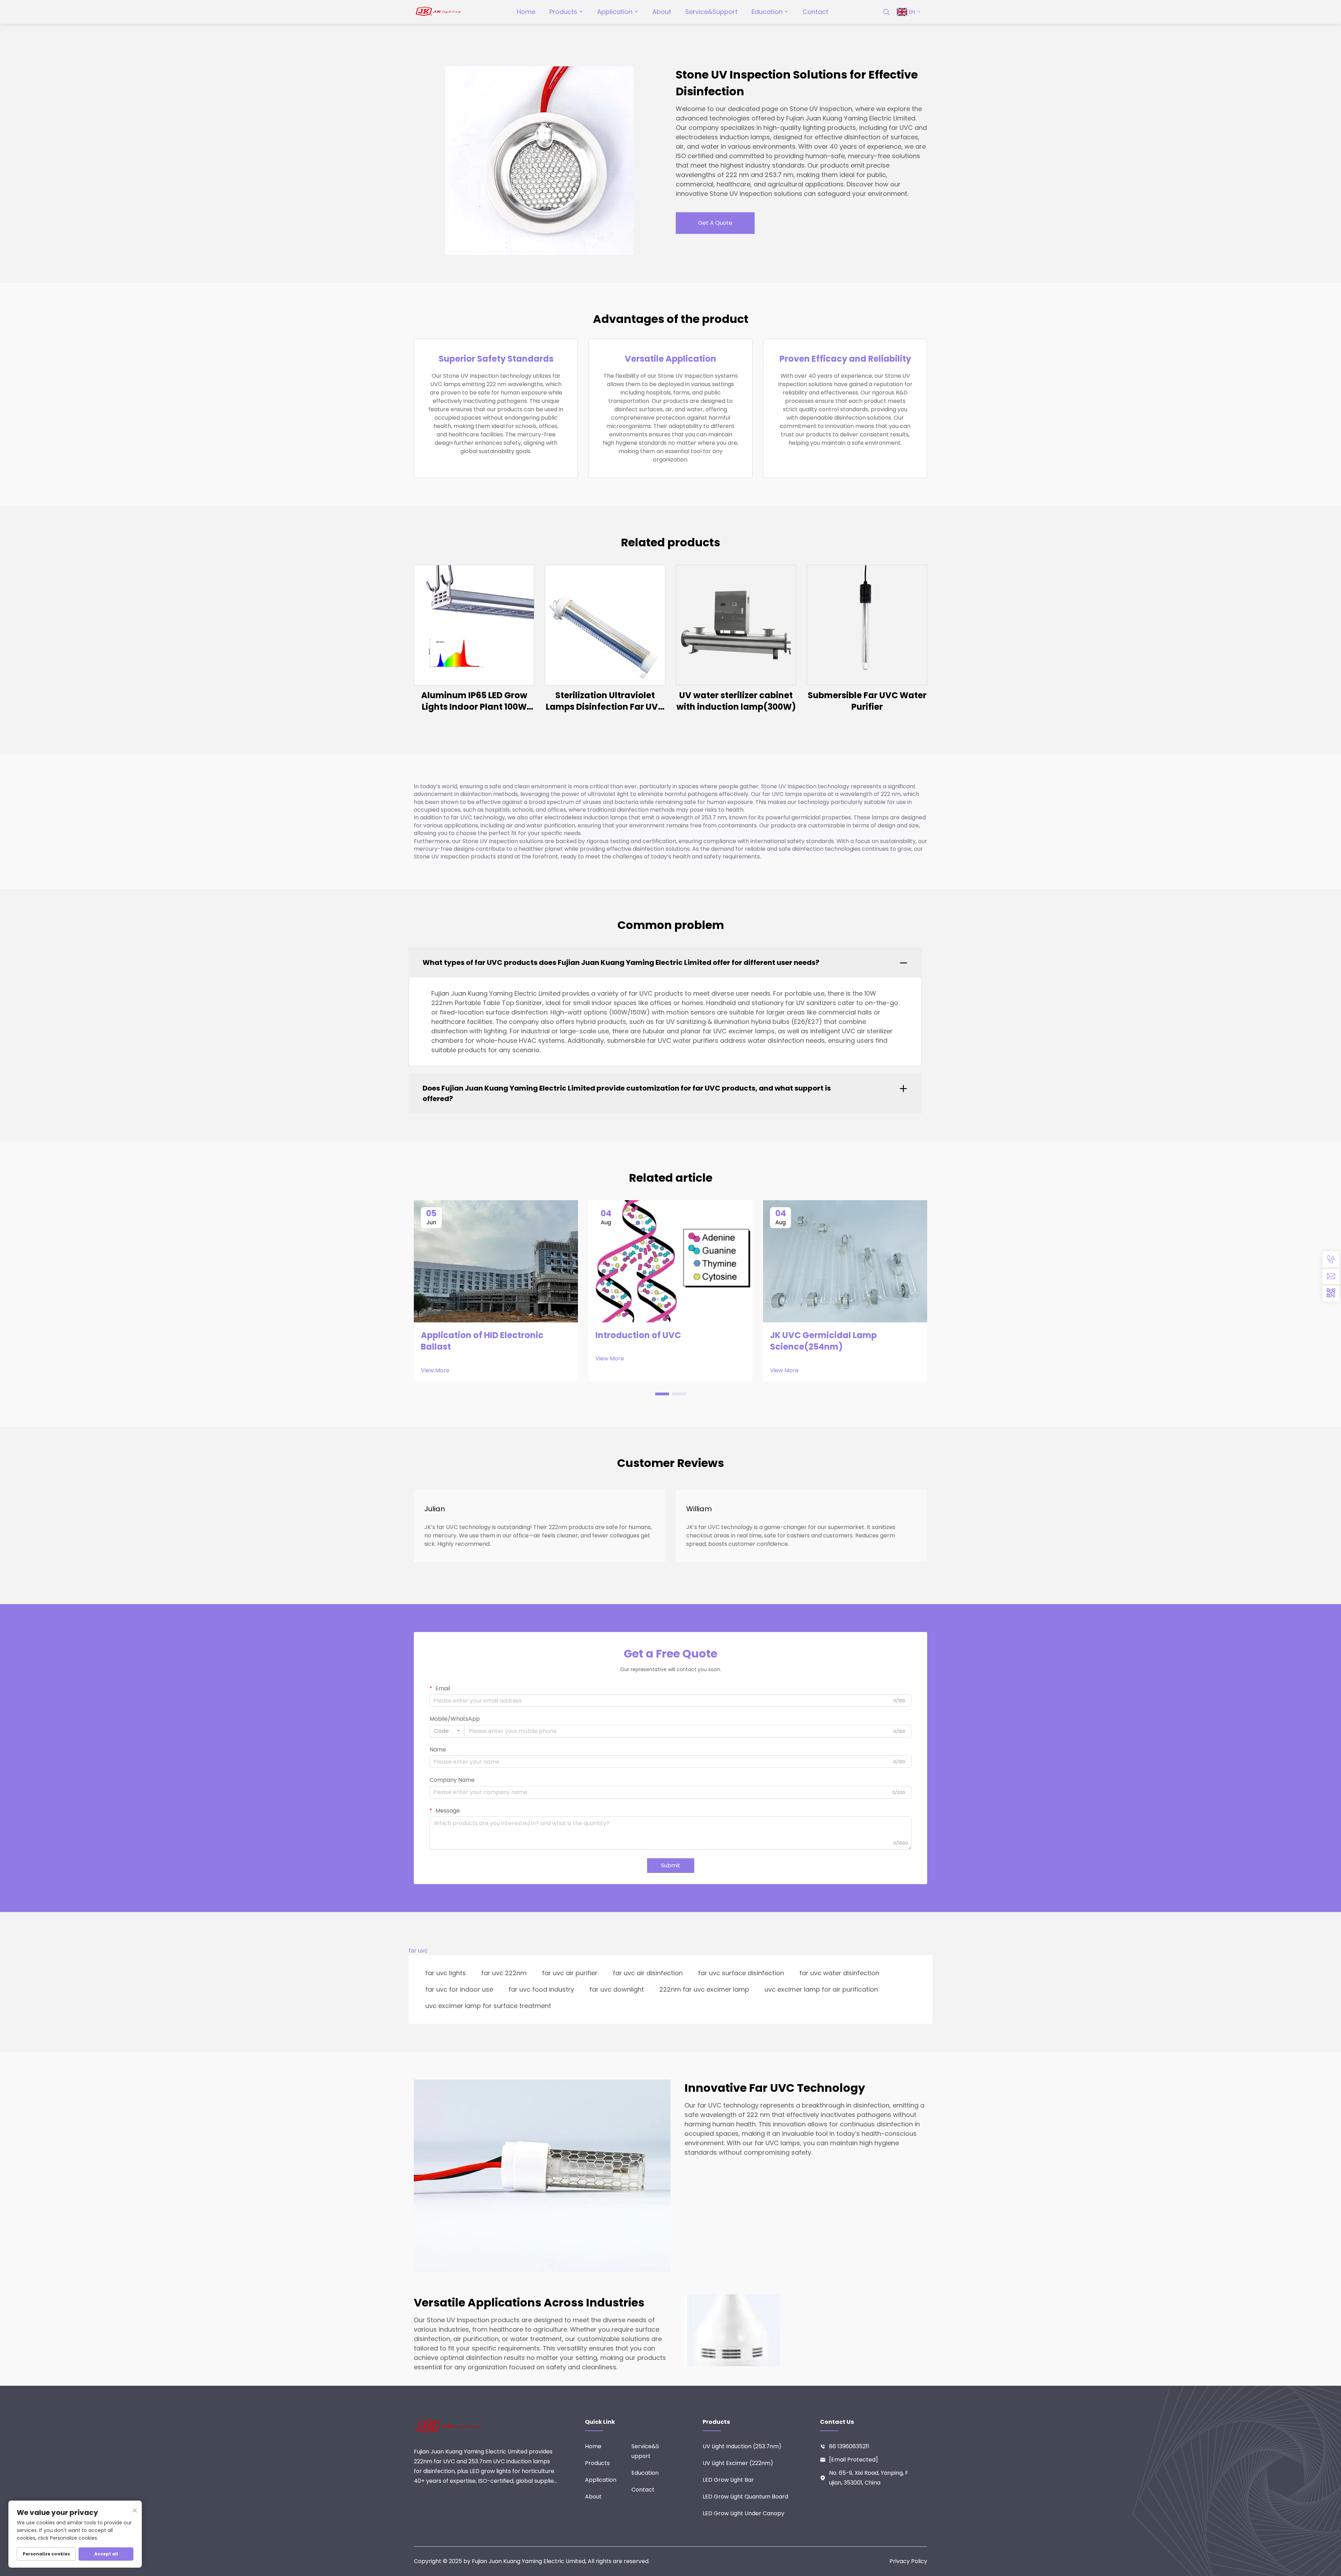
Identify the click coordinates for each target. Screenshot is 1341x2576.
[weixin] (1331, 1293)
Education (767, 12)
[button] (662, 1394)
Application (615, 12)
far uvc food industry (541, 1989)
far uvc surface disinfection (741, 1973)
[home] (439, 11)
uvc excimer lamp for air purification (821, 1989)
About (662, 12)
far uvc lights (446, 1973)
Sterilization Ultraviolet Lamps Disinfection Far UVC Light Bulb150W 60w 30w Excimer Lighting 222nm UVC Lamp (605, 701)
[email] (1331, 1276)
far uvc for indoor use (459, 1989)
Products (563, 12)
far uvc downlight (617, 1989)
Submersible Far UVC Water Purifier (867, 701)
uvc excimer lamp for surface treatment (488, 2006)
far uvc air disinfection (648, 1973)
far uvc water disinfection (839, 1973)
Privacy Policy (908, 2561)
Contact (815, 12)
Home (526, 12)
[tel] (1331, 1260)
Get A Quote (715, 223)
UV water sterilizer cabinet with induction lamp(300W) (736, 701)
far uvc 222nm (504, 1973)
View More (435, 1371)
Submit (671, 1865)
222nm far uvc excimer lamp (704, 1989)
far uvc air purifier (570, 1973)
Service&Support (711, 12)
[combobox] (447, 1731)
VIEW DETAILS (474, 625)
